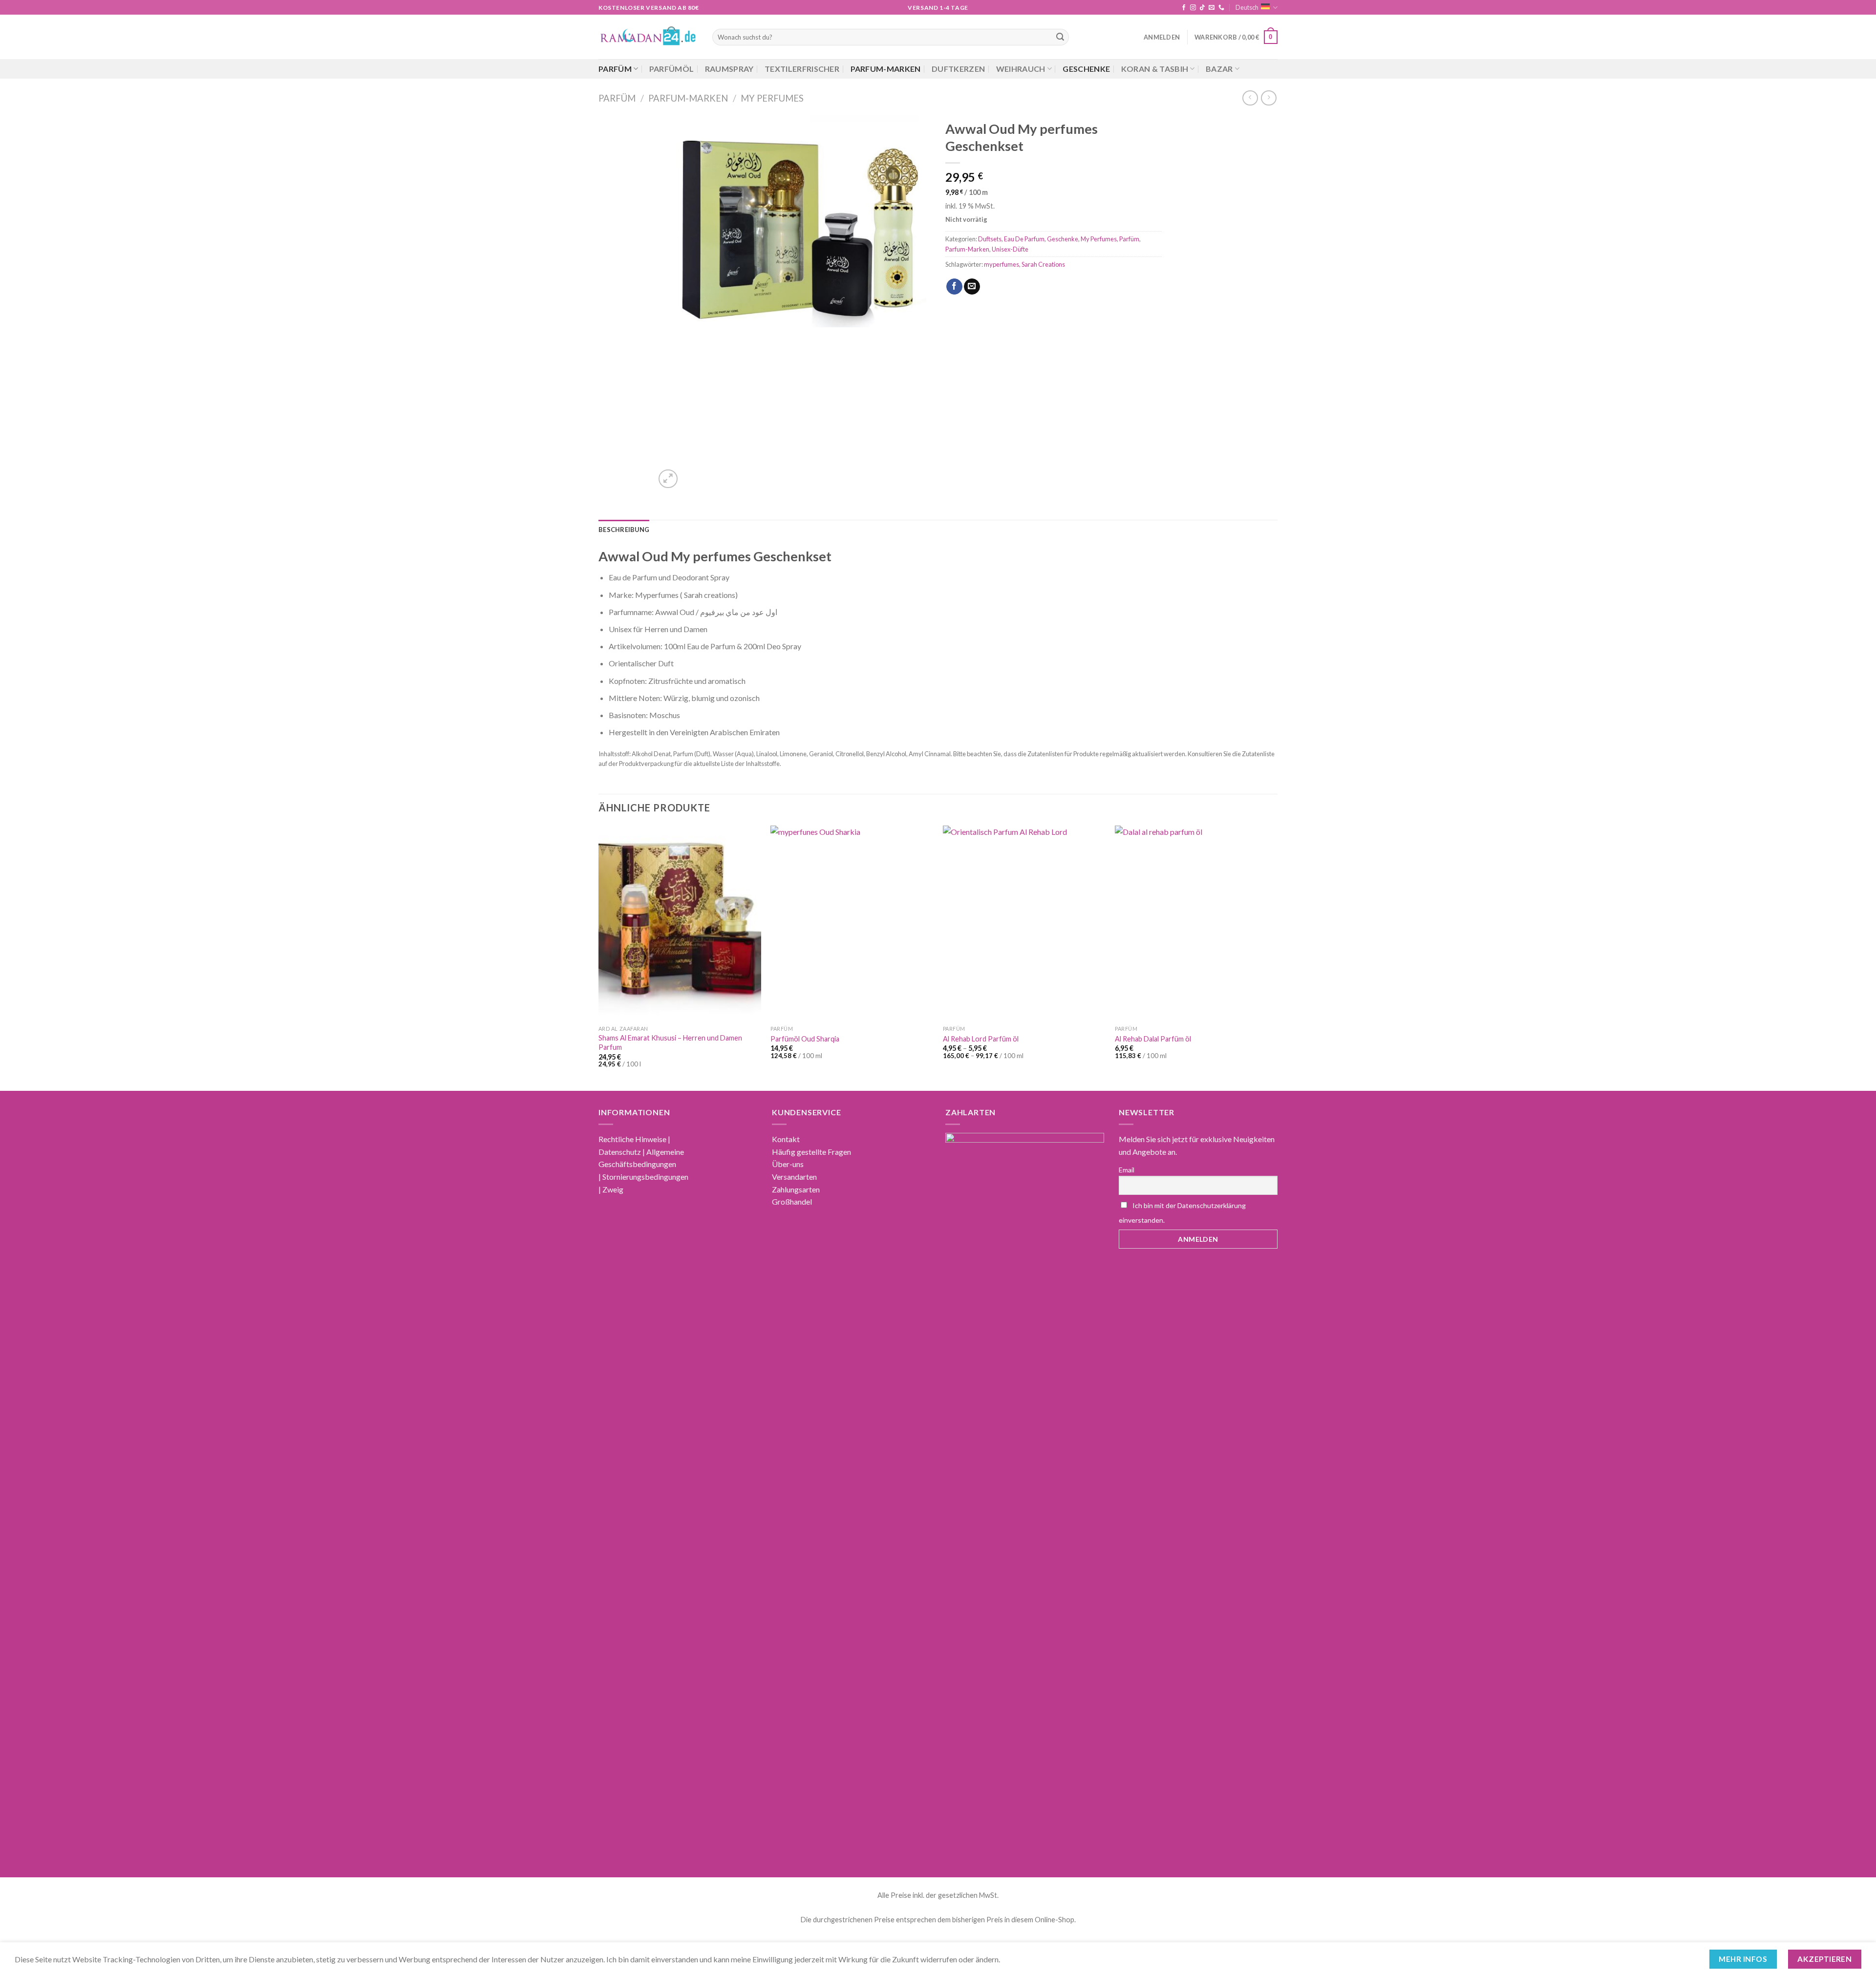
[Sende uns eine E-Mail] (1212, 8)
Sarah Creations (1043, 264)
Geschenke (1086, 69)
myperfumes (1002, 264)
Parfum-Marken (886, 69)
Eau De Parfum (1024, 239)
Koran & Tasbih (1155, 69)
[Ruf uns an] (1221, 8)
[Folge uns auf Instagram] (1193, 8)
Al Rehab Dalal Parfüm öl (1153, 1039)
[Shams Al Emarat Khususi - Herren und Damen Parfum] (680, 923)
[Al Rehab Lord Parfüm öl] (1024, 923)
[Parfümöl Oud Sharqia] (852, 923)
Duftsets (990, 239)
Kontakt (786, 1139)
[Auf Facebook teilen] (954, 287)
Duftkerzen (958, 69)
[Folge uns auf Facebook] (1184, 8)
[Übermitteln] (1060, 37)
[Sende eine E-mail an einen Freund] (972, 287)
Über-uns (788, 1164)
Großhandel (792, 1201)
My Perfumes (772, 98)
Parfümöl (672, 69)
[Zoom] (668, 479)
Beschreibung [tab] (624, 530)
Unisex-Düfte (1010, 249)
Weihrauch (1021, 69)
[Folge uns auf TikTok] (1202, 8)
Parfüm (615, 69)
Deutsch (1247, 7)
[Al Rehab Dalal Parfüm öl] (1196, 923)
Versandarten (794, 1177)
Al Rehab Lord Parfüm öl (981, 1039)
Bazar (1219, 69)
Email (1127, 1170)
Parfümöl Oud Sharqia (805, 1039)
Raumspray (729, 69)
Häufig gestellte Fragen (811, 1152)
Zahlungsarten (796, 1189)
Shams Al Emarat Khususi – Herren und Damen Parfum (670, 1042)
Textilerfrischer (802, 69)
